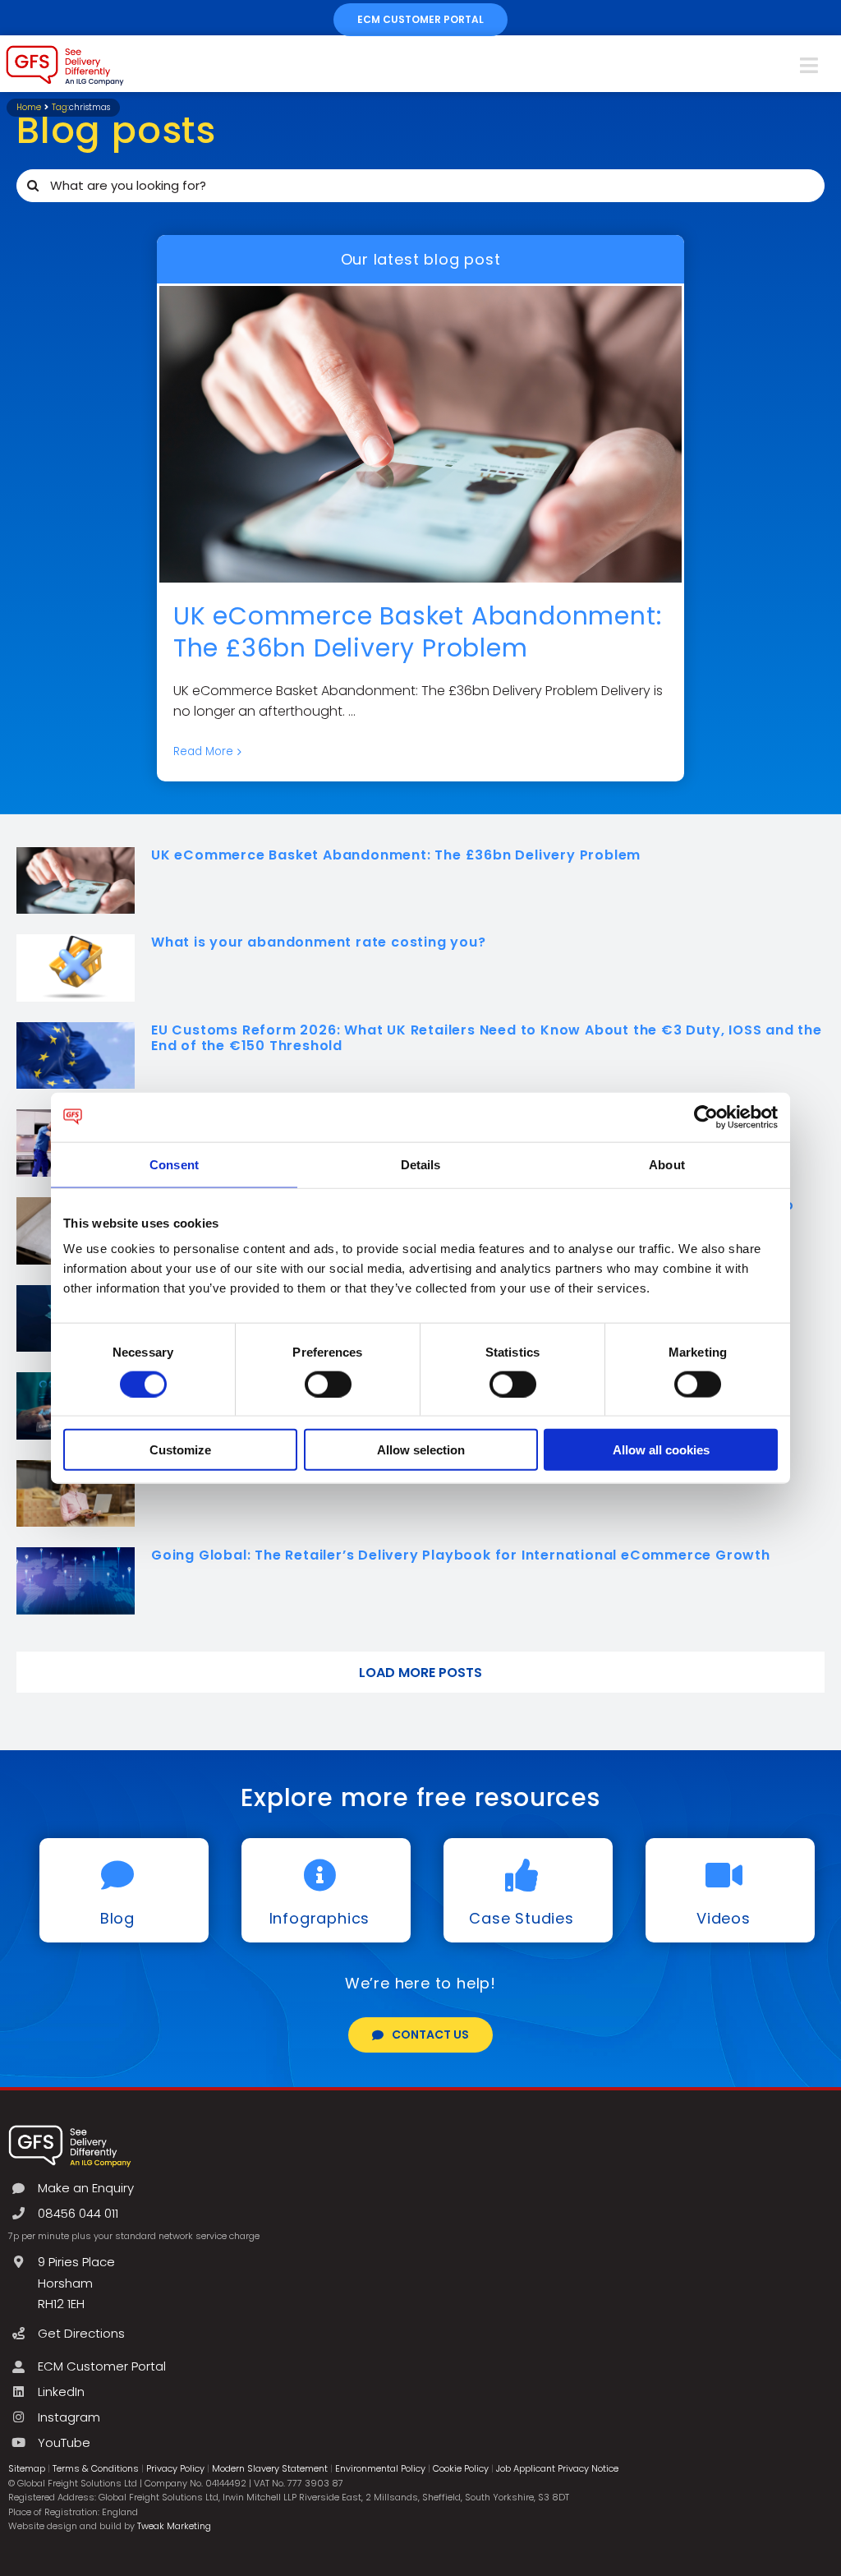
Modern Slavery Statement (270, 2468)
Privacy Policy (175, 2468)
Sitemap (27, 2468)
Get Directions (81, 2333)
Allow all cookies (661, 1450)
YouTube (64, 2442)
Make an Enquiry (86, 2188)
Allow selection (421, 1450)
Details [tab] (421, 1164)
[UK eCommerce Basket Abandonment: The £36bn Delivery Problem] (420, 434)
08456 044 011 (78, 2213)
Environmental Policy (380, 2468)
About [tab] (667, 1164)
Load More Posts (420, 1673)
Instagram (69, 2417)
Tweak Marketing (174, 2526)
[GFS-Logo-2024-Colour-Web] (65, 50)
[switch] (328, 1384)
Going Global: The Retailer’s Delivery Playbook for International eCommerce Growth (461, 1555)
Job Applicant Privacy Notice (557, 2468)
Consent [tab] (174, 1164)
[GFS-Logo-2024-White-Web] (70, 2129)
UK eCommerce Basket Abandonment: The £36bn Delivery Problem (418, 632)
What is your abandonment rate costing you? (319, 942)
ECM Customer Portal (102, 2366)
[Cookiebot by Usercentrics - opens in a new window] (706, 1117)
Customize (180, 1450)
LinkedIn (61, 2392)
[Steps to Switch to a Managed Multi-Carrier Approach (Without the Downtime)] (76, 1494)
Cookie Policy (461, 2468)
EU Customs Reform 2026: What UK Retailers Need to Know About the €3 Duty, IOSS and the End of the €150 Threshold (487, 1038)
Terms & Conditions (96, 2468)
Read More (203, 751)
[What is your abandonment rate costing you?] (76, 968)
